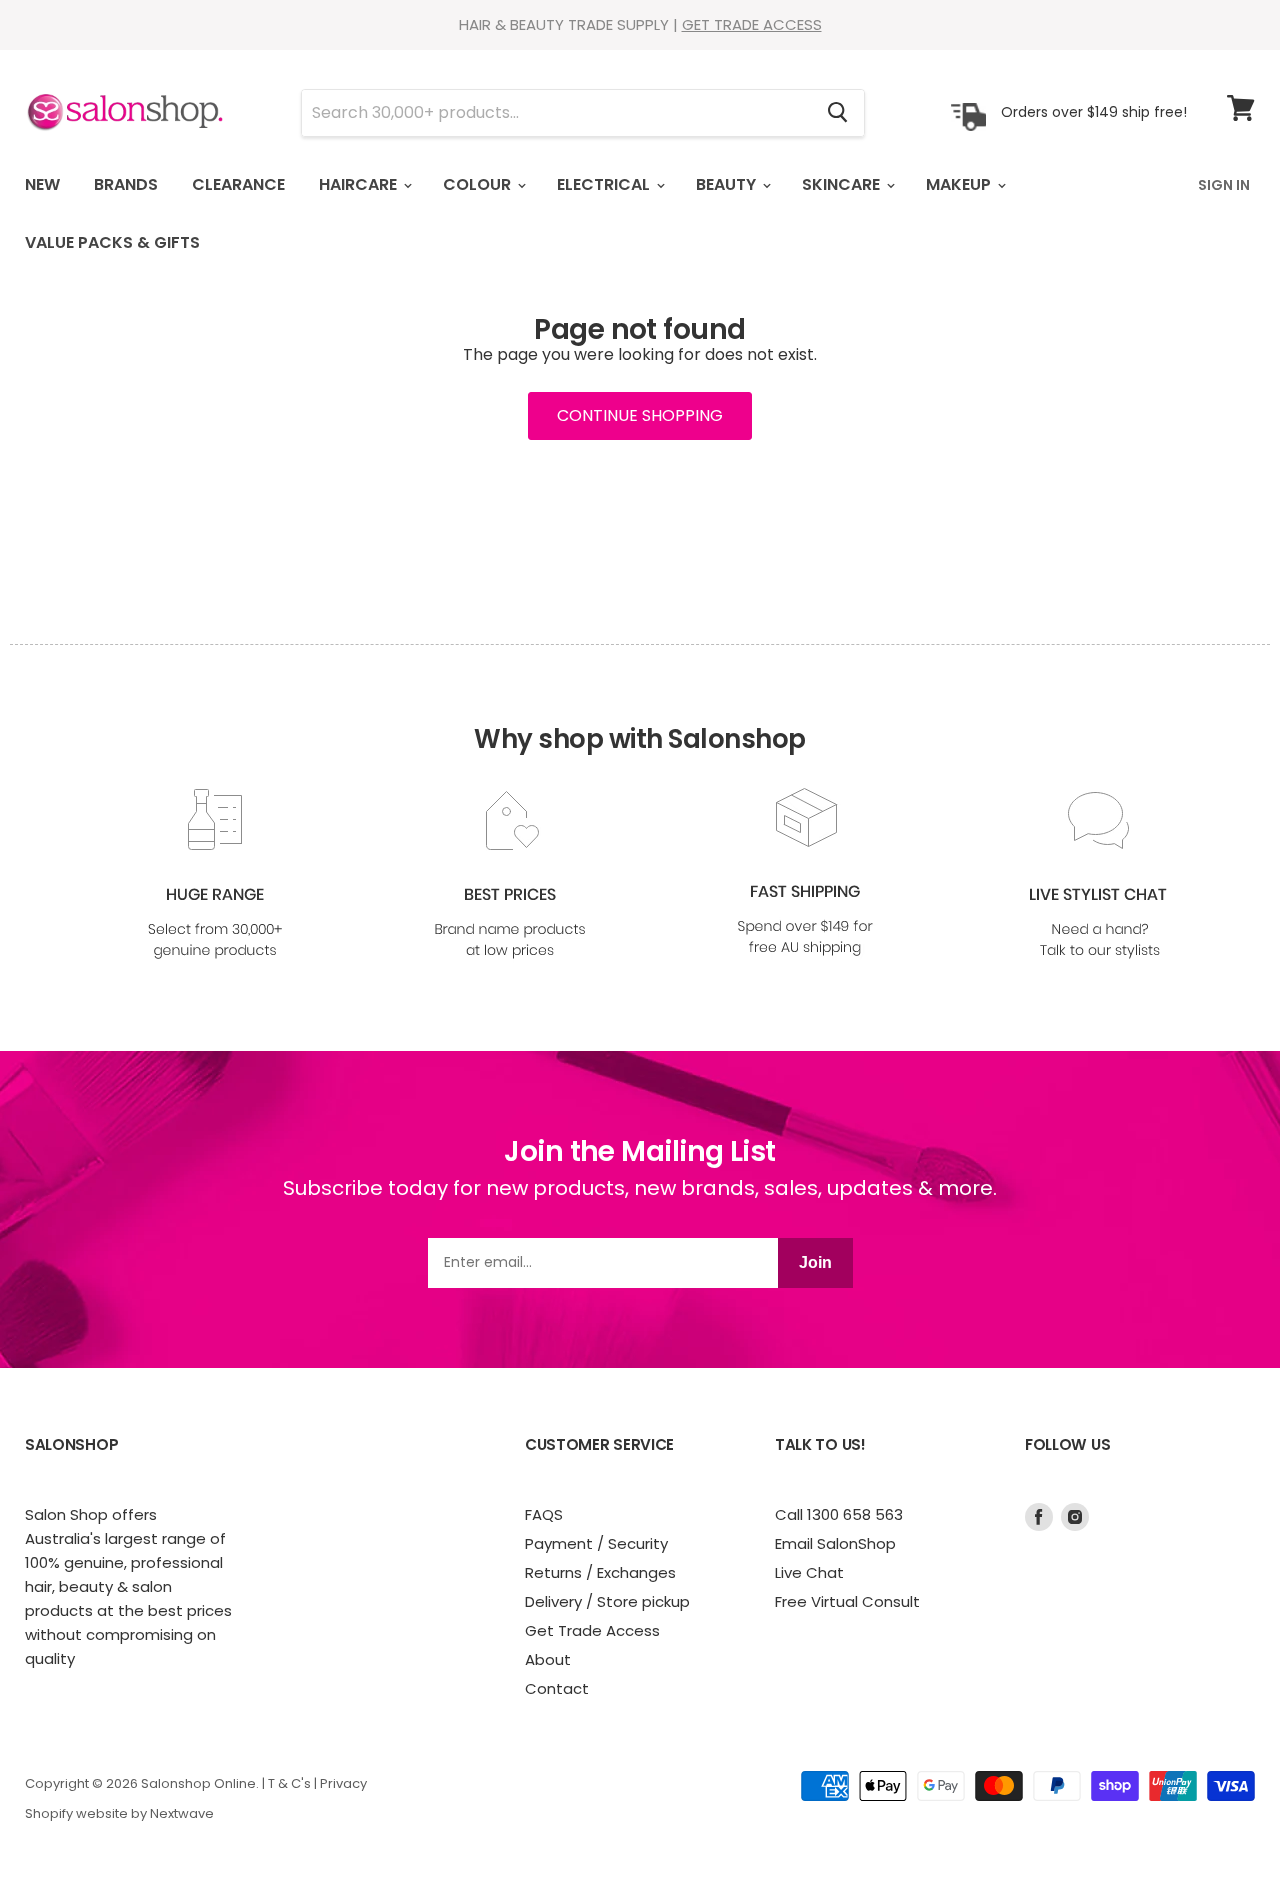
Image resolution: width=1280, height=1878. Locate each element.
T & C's (289, 1783)
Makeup (960, 184)
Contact (557, 1688)
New (42, 184)
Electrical (605, 184)
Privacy (343, 1783)
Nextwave (182, 1813)
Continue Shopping (640, 415)
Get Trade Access (592, 1630)
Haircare (360, 184)
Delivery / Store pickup (607, 1601)
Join (815, 1262)
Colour (479, 184)
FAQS (544, 1514)
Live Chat (809, 1572)
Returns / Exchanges (600, 1572)
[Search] (837, 113)
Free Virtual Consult (847, 1601)
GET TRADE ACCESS (752, 24)
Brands (126, 184)
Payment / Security (596, 1543)
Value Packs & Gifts (112, 242)
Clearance (238, 184)
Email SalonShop (835, 1543)
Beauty (728, 184)
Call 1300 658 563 (839, 1514)
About (548, 1659)
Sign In (1224, 185)
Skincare (843, 184)
